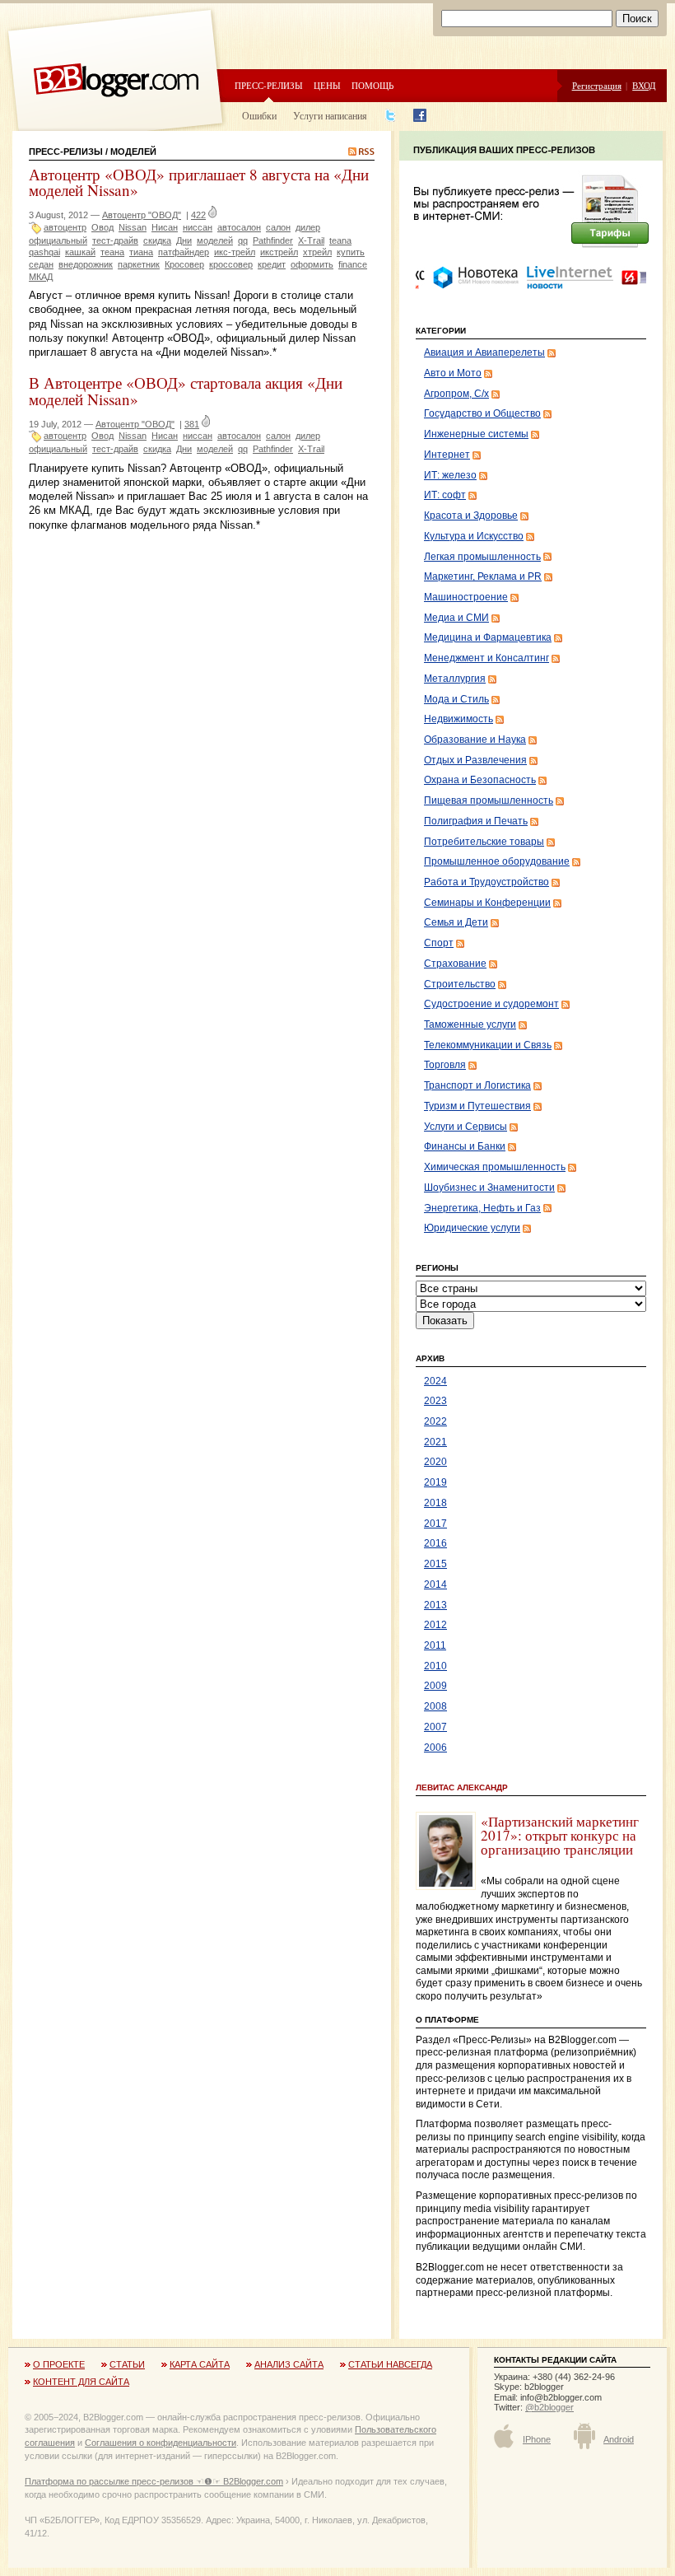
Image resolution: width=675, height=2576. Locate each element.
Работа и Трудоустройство (486, 882)
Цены (327, 85)
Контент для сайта (81, 2382)
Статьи (127, 2364)
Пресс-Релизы (66, 152)
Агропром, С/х (456, 394)
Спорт (439, 943)
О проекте (59, 2364)
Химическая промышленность (495, 1167)
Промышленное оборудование (497, 861)
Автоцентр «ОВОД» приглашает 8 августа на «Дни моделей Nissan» (199, 182)
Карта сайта (200, 2364)
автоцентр (65, 227)
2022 (435, 1421)
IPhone (537, 2439)
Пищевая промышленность (489, 800)
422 (198, 215)
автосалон (239, 227)
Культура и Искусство (474, 536)
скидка (157, 240)
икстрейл (279, 252)
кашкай (80, 252)
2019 (435, 1482)
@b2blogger (549, 2407)
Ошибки (259, 115)
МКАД (41, 277)
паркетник (139, 264)
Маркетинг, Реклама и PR (483, 576)
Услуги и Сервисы (466, 1127)
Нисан (165, 227)
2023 (435, 1401)
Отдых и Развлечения (475, 760)
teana (340, 240)
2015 (435, 1564)
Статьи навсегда (390, 2364)
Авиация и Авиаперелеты (484, 352)
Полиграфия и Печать (476, 821)
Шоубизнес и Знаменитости (489, 1188)
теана (112, 252)
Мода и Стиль (456, 699)
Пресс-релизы (269, 85)
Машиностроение (466, 597)
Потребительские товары (484, 842)
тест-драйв (115, 240)
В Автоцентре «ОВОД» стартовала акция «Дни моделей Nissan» (186, 390)
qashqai (44, 252)
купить (351, 252)
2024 (435, 1381)
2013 (435, 1605)
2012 (435, 1625)
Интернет (447, 455)
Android (619, 2439)
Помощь (372, 85)
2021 (435, 1442)
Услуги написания (330, 115)
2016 (435, 1543)
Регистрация (597, 85)
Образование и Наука (475, 740)
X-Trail (311, 240)
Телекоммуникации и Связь (488, 1045)
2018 (435, 1503)
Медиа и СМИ (456, 618)
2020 (435, 1462)
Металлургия (455, 679)
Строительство (460, 984)
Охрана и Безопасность (480, 780)
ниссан (198, 227)
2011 (435, 1645)
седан (41, 264)
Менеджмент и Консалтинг (486, 658)
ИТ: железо (450, 475)
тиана (141, 252)
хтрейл (317, 252)
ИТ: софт (445, 495)
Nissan (133, 227)
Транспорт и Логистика (477, 1085)
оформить (312, 264)
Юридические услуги (472, 1228)
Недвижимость (459, 719)
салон (278, 227)
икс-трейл (235, 252)
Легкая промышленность (482, 557)
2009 (435, 1686)
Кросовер (184, 264)
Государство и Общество (482, 413)
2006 (435, 1748)
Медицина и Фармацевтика (488, 637)
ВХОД (644, 85)
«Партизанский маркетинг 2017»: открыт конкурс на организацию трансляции (560, 1836)
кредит (272, 264)
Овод (102, 227)
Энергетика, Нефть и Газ (482, 1208)
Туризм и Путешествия (477, 1106)
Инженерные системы (476, 434)
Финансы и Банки (465, 1146)
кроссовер (231, 264)
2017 (435, 1524)
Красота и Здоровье (471, 516)
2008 (435, 1706)
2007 (435, 1727)
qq (243, 240)
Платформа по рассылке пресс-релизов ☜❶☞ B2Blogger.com (154, 2481)
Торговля (445, 1065)
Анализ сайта (289, 2364)
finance (353, 264)
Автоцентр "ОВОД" (142, 215)
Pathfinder (273, 240)
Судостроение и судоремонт (491, 1004)
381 (192, 424)
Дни (184, 240)
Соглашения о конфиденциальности (161, 2443)
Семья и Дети (456, 922)
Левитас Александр (462, 1787)
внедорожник (86, 264)
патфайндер (184, 252)
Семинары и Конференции (487, 903)
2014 (435, 1584)
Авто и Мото (453, 373)
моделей (215, 240)
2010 (435, 1666)
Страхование (455, 964)
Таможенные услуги (470, 1024)
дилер (308, 227)
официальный (58, 240)
